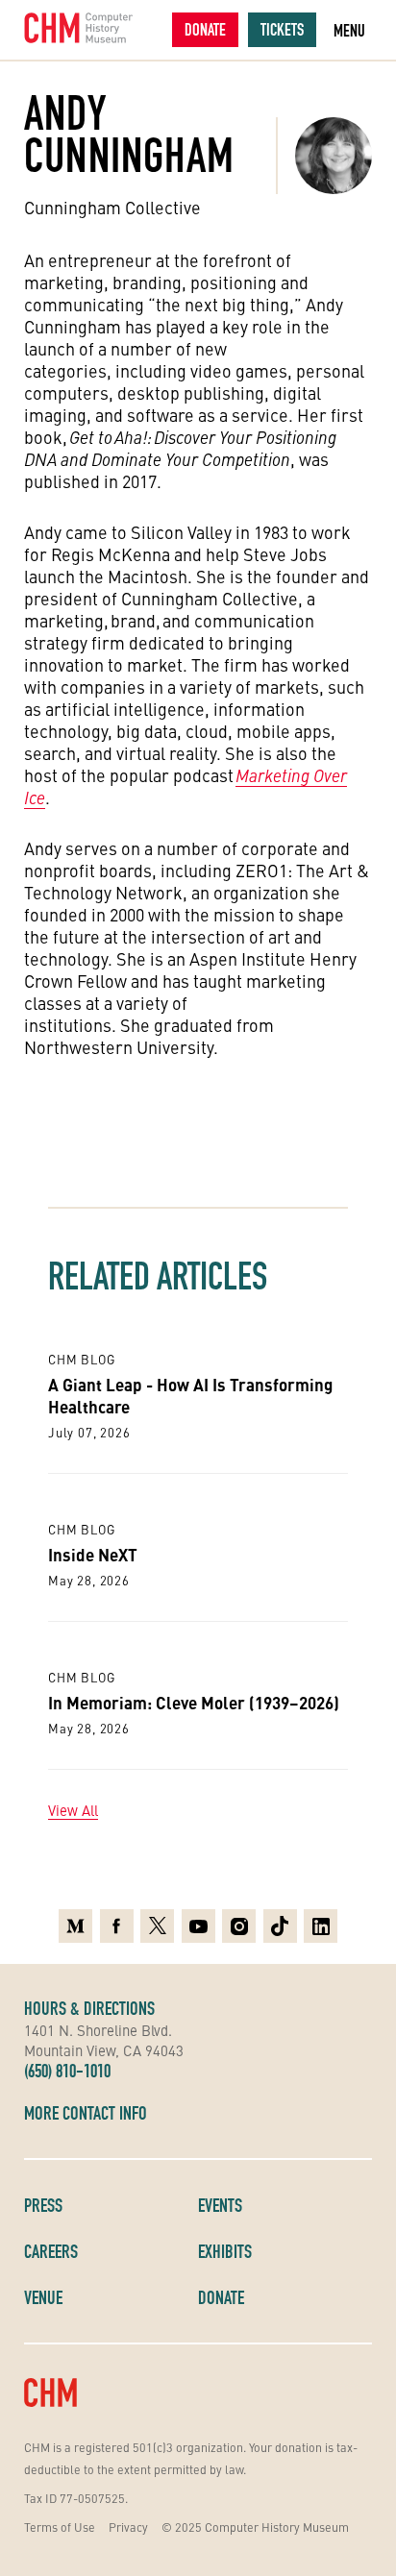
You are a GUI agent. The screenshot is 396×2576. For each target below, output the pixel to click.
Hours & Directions (89, 2008)
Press (43, 2205)
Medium (75, 1921)
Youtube (198, 1921)
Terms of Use (60, 2527)
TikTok (280, 1921)
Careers (51, 2251)
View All (73, 1810)
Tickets (282, 29)
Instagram (239, 1921)
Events (220, 2205)
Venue (43, 2297)
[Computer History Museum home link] (79, 28)
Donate (205, 29)
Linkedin (321, 1921)
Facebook (117, 1921)
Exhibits (225, 2251)
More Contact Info (86, 2113)
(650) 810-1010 (67, 2071)
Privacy (128, 2527)
